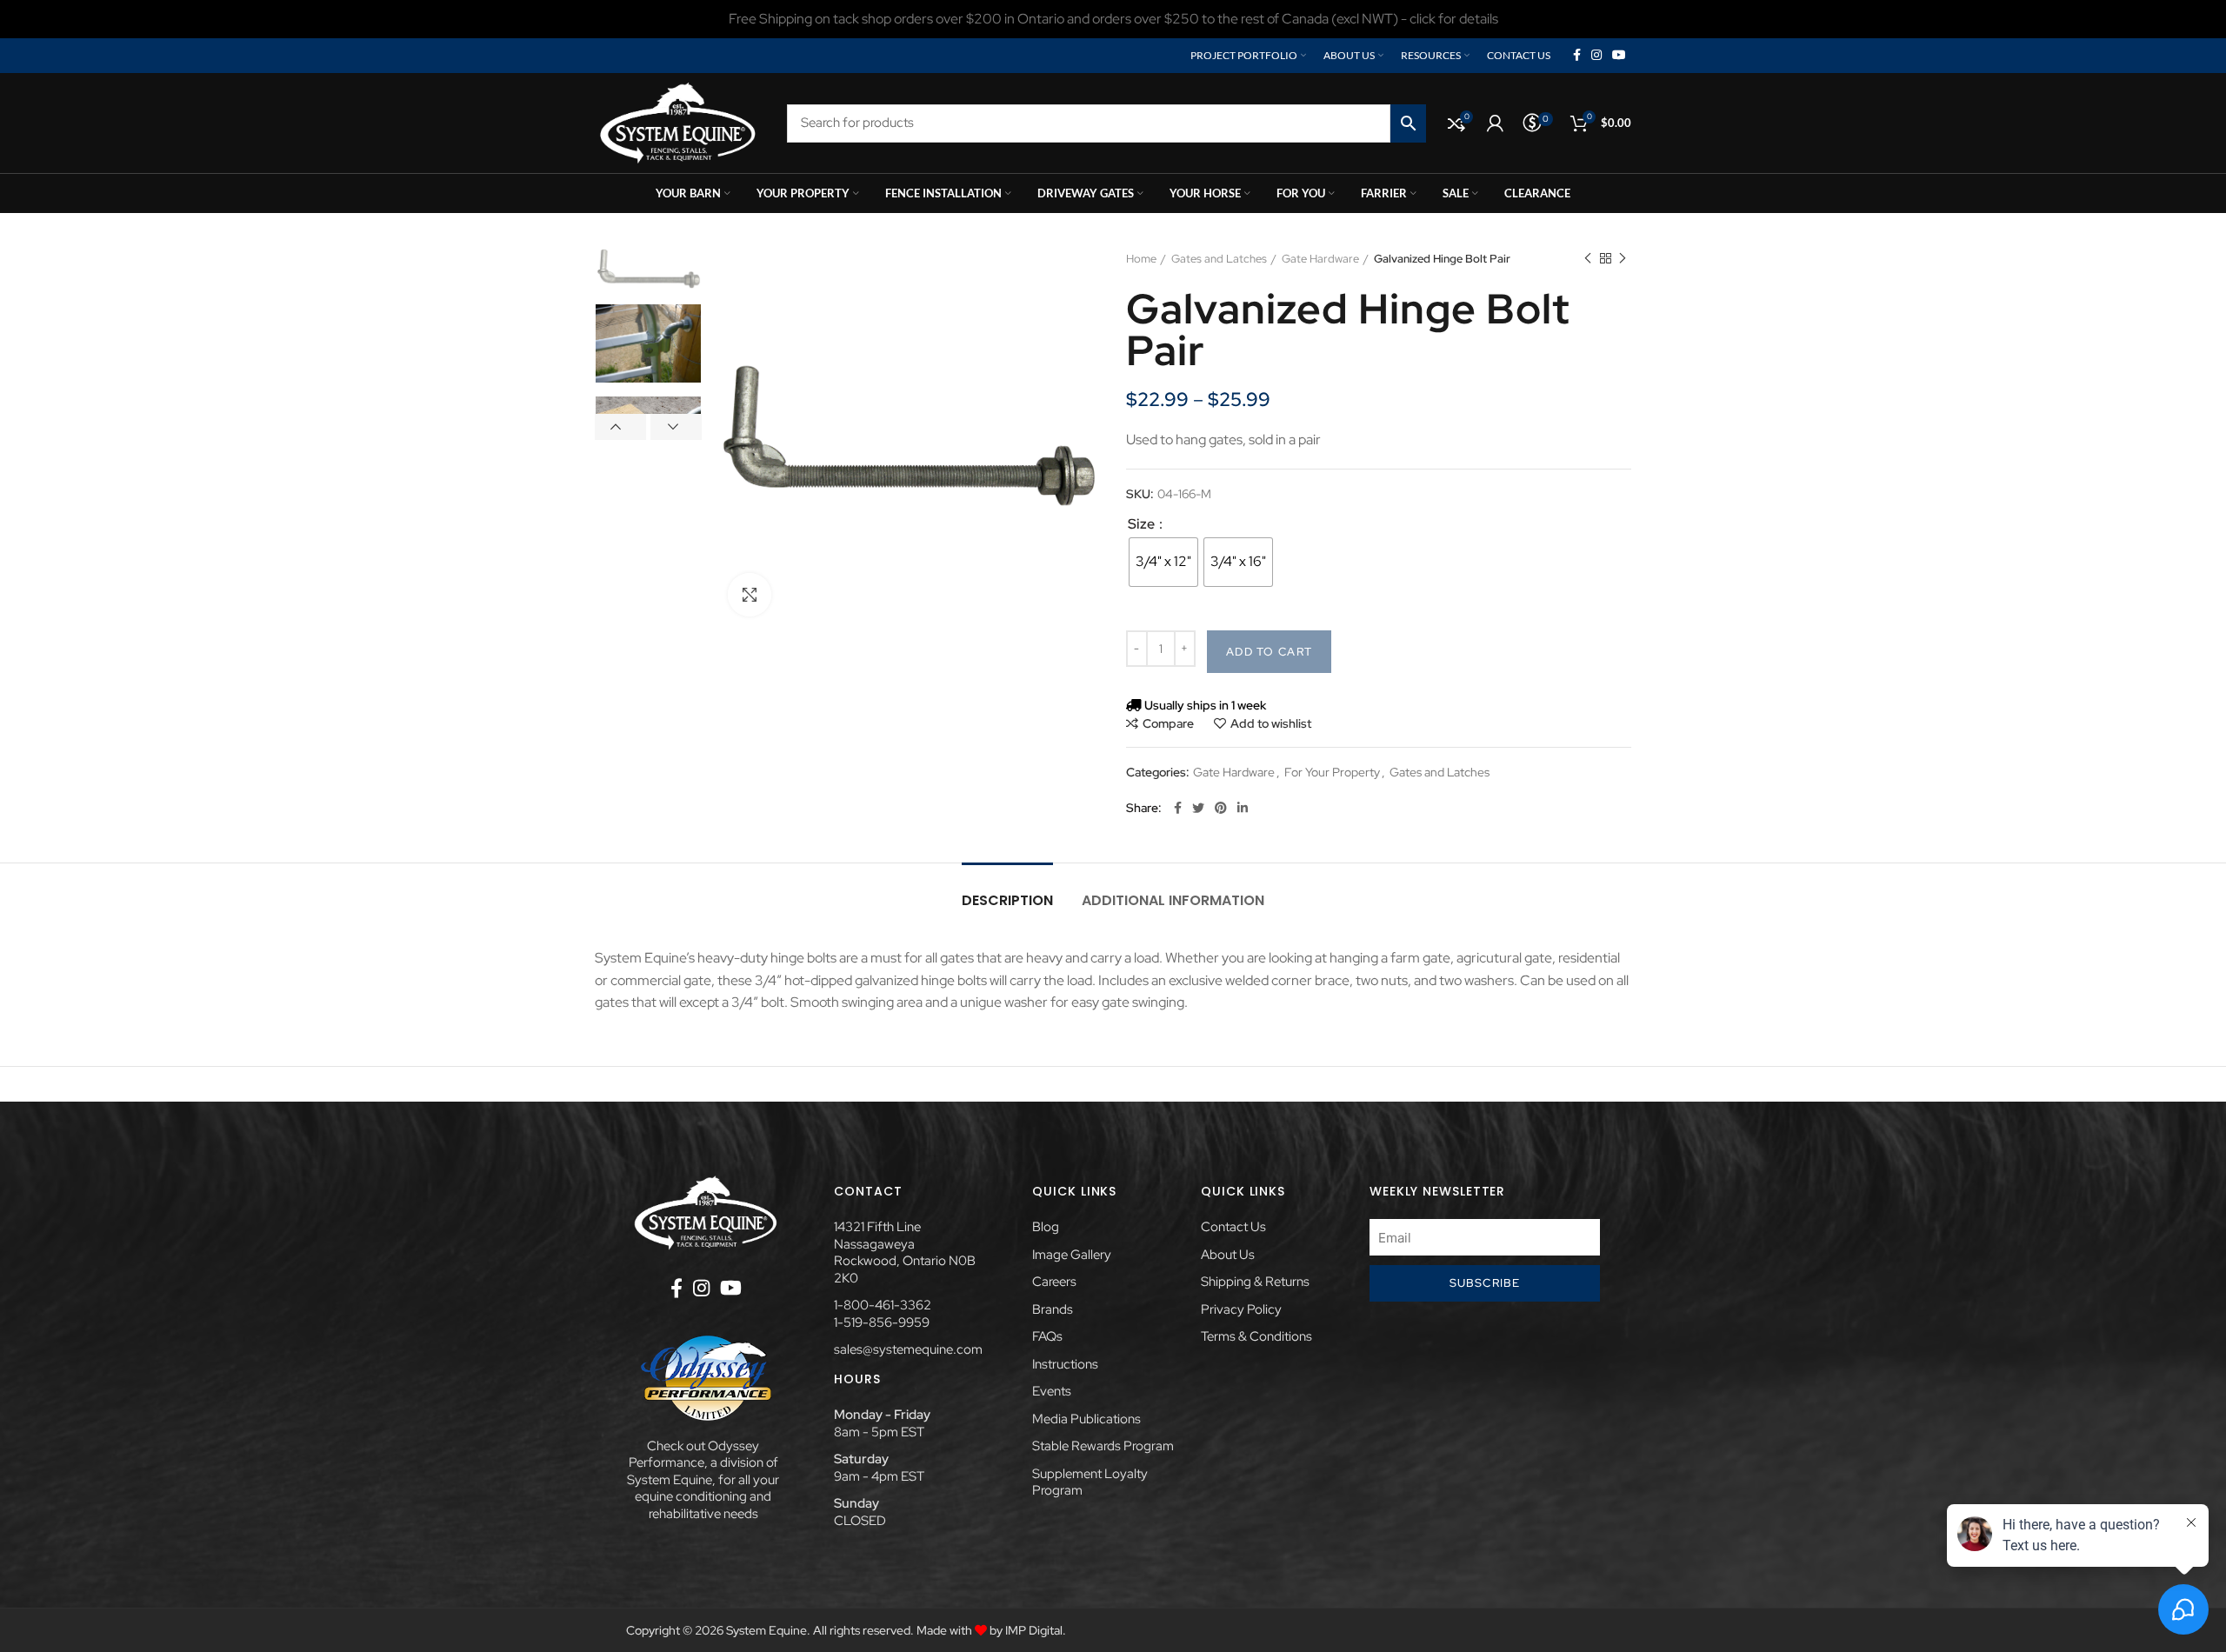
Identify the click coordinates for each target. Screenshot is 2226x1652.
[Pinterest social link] (1221, 808)
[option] (648, 270)
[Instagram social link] (1596, 56)
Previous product (1588, 259)
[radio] (1163, 562)
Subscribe (1485, 1283)
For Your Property (1332, 773)
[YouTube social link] (1619, 56)
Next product (1623, 259)
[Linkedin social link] (1243, 808)
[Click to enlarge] (750, 595)
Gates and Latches (1219, 259)
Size (1143, 524)
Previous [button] (620, 427)
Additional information (1173, 900)
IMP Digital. (1036, 1630)
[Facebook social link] (1577, 56)
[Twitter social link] (1198, 808)
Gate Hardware (1320, 259)
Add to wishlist (1271, 723)
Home (1141, 259)
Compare (1168, 723)
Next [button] (676, 427)
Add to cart (1269, 652)
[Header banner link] (1113, 19)
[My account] (1495, 123)
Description (1007, 900)
